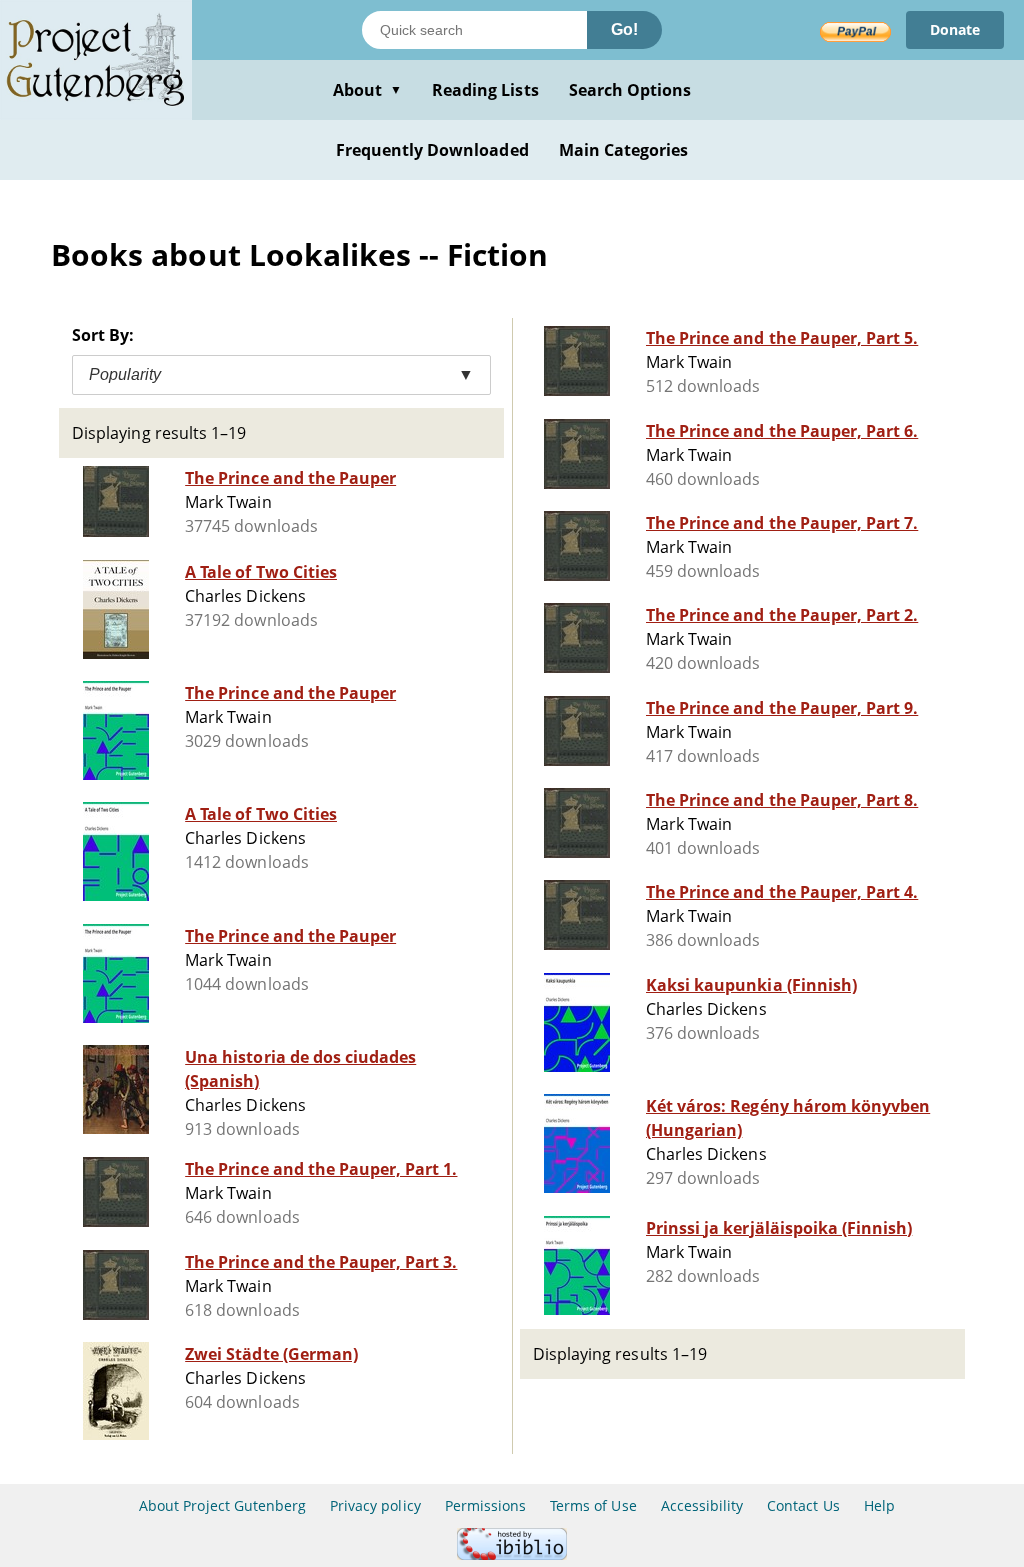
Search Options (630, 90)
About (367, 90)
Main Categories (624, 150)
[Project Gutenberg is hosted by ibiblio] (512, 1554)
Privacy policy (375, 1505)
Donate (955, 29)
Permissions (485, 1505)
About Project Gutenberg (222, 1505)
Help (879, 1505)
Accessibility (702, 1505)
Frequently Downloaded (432, 150)
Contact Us (803, 1505)
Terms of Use (593, 1505)
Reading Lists (485, 90)
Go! (624, 29)
